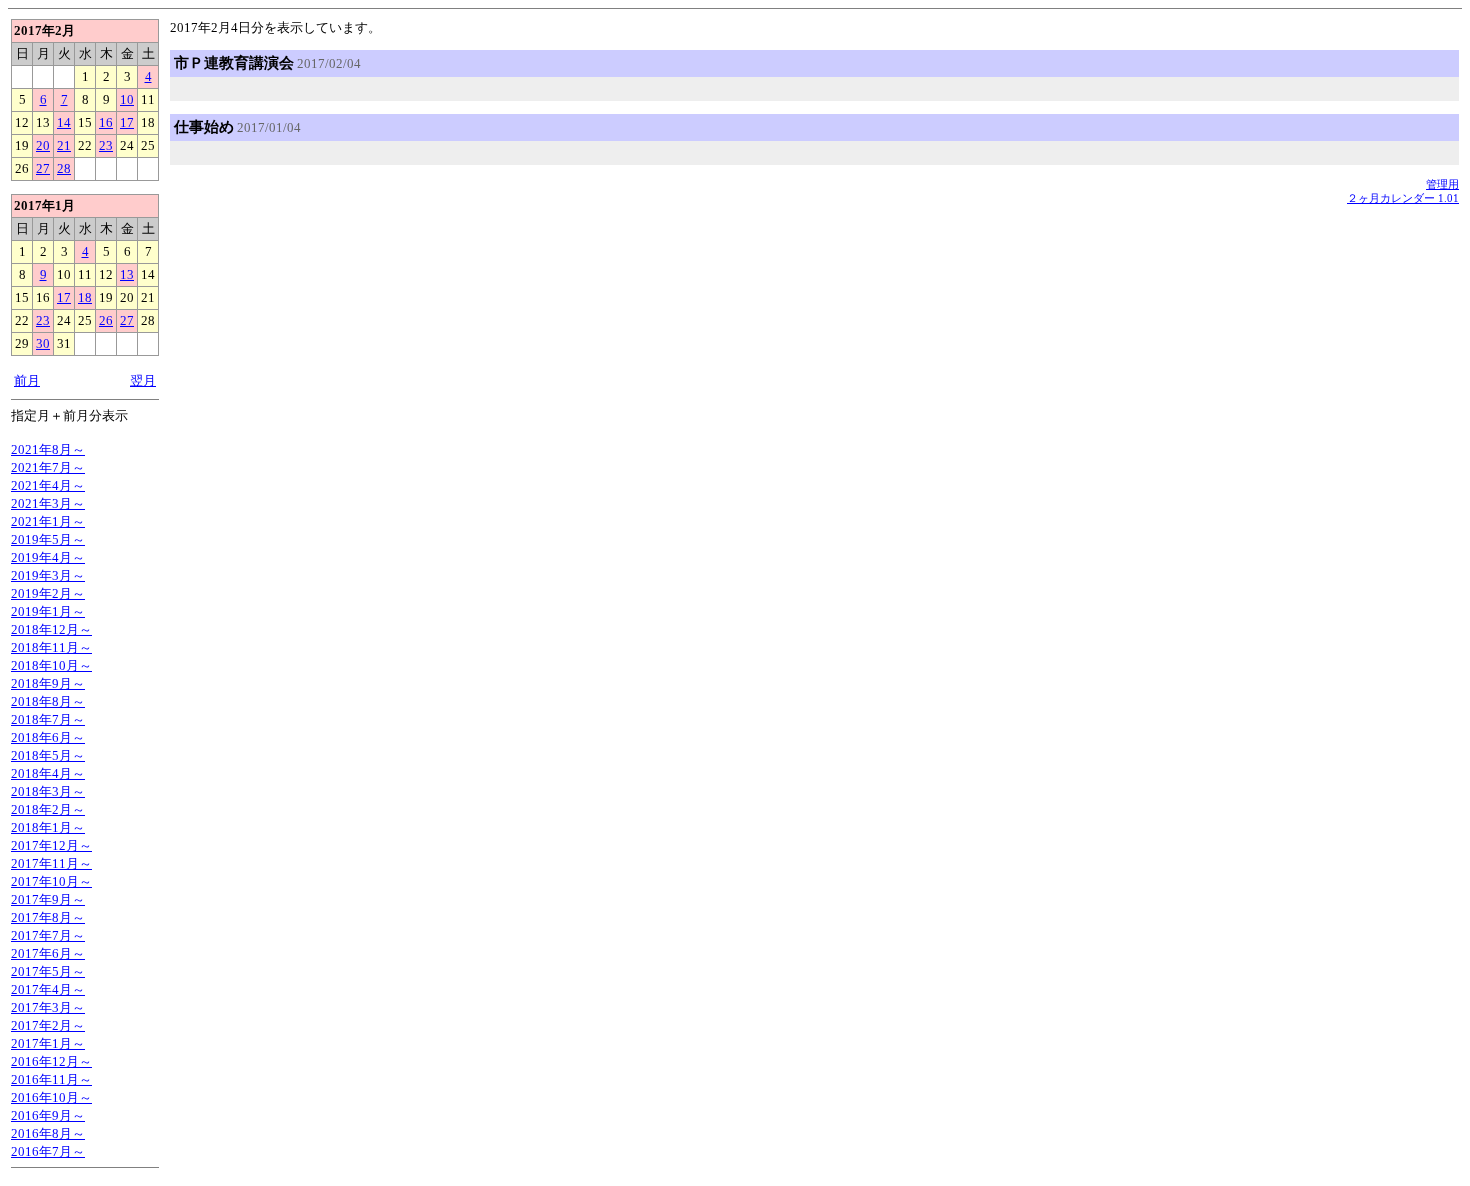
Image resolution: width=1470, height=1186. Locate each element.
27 (43, 168)
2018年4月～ (48, 773)
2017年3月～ (48, 1007)
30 (43, 343)
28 (64, 168)
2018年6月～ (48, 737)
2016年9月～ (48, 1115)
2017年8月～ (48, 917)
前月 (27, 380)
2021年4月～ (48, 485)
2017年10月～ (51, 881)
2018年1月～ (48, 827)
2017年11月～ (51, 863)
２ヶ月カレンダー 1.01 (1403, 198)
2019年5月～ (48, 539)
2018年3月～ (48, 791)
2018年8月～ (48, 701)
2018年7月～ (48, 719)
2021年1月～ (48, 521)
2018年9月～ (48, 683)
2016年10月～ (51, 1097)
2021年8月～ (48, 449)
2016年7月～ (48, 1151)
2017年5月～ (48, 971)
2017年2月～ (48, 1025)
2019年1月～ (48, 611)
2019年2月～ (48, 593)
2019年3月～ (48, 575)
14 (64, 122)
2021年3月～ (48, 503)
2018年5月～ (48, 755)
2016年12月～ (51, 1061)
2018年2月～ (48, 809)
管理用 (1442, 184)
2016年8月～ (48, 1133)
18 (85, 297)
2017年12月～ (51, 845)
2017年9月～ (48, 899)
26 (106, 320)
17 (127, 122)
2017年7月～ (48, 935)
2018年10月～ (51, 665)
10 (127, 99)
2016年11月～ (51, 1079)
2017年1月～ (48, 1043)
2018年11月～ (51, 647)
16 (106, 122)
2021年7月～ (48, 467)
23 (106, 145)
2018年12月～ (51, 629)
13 (127, 274)
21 (64, 145)
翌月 (143, 380)
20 (43, 145)
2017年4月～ (48, 989)
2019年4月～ (48, 557)
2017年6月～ (48, 953)
